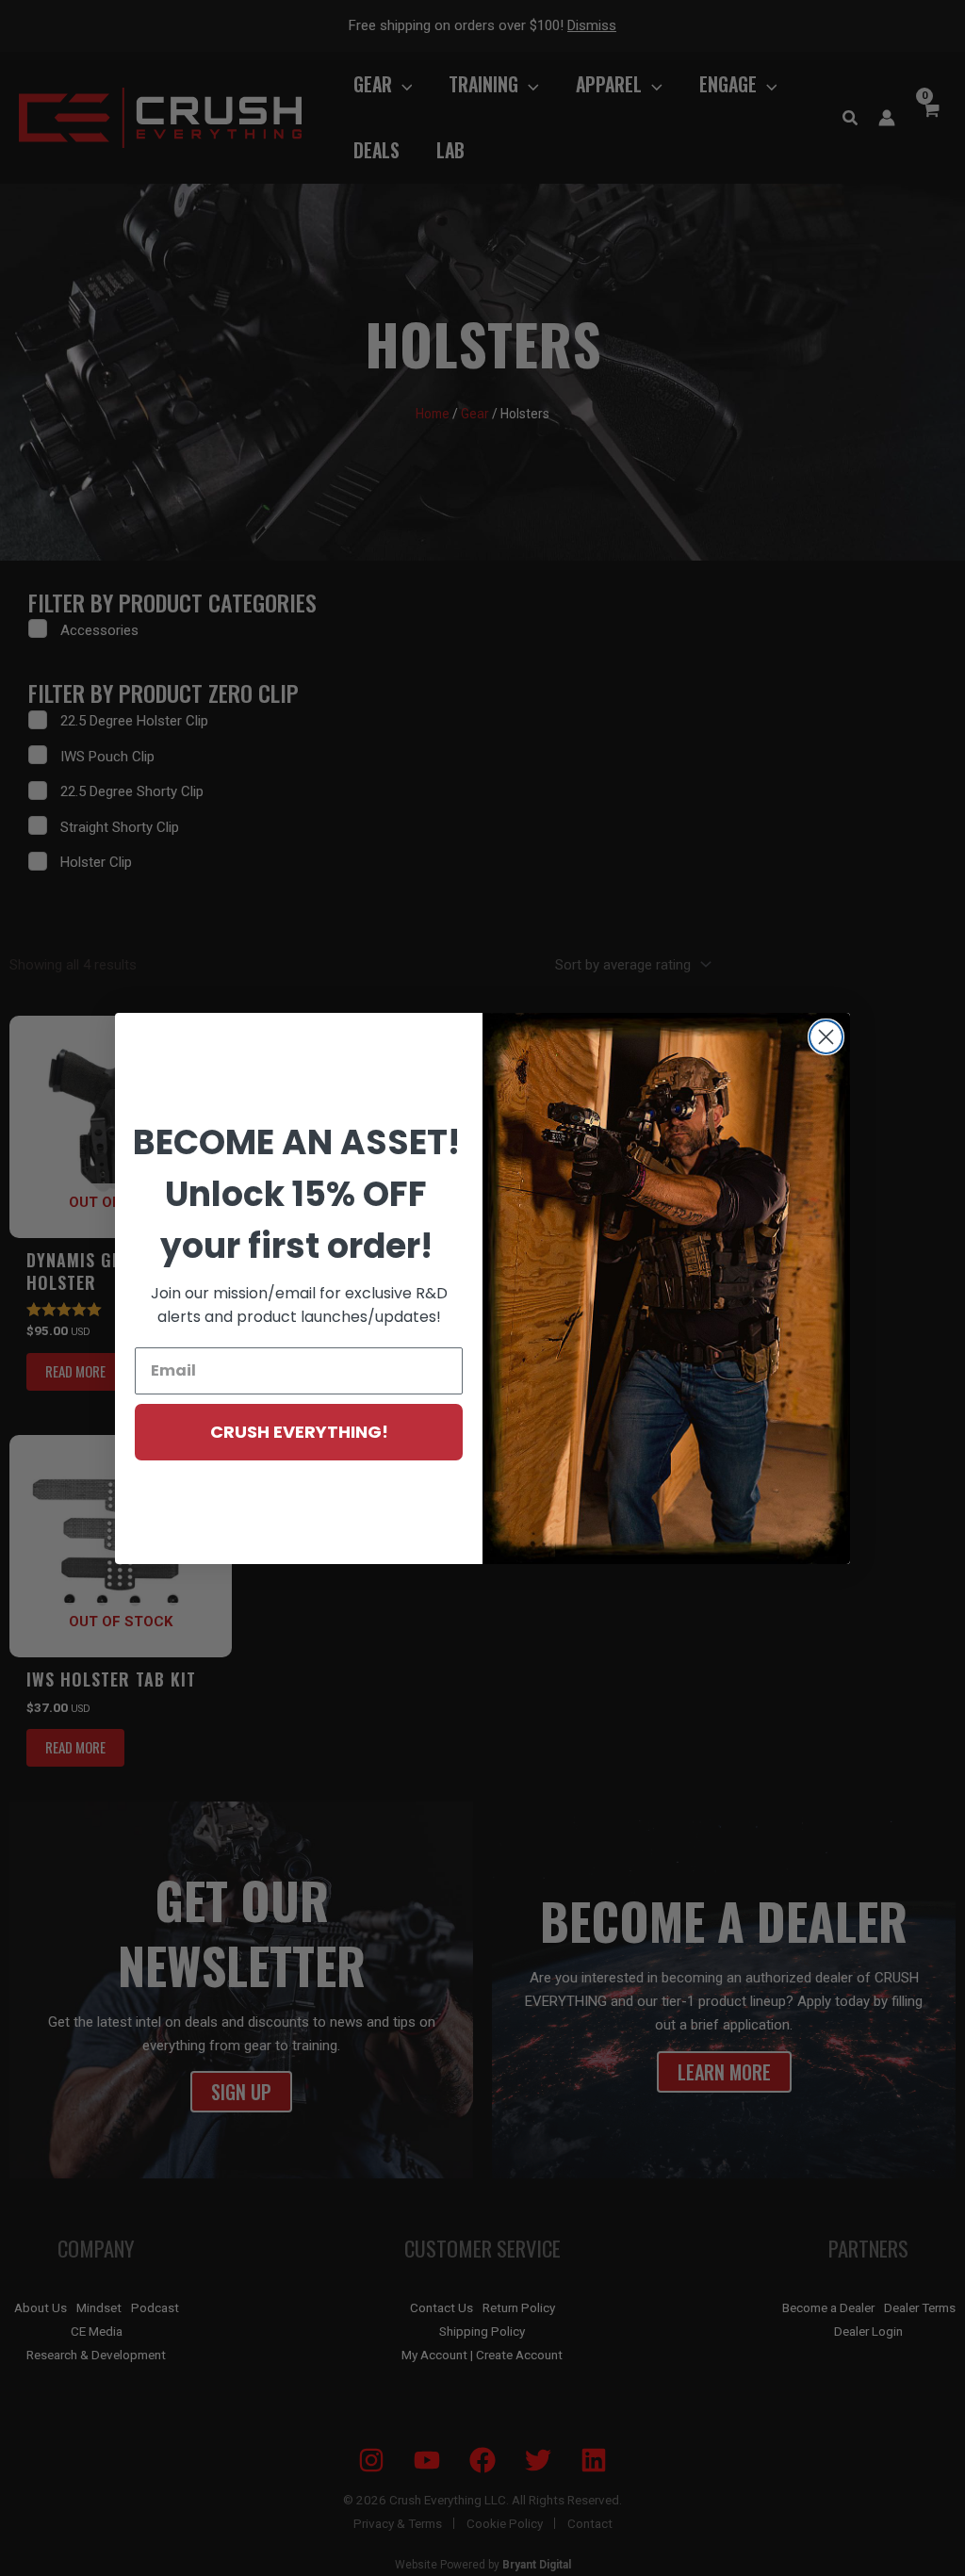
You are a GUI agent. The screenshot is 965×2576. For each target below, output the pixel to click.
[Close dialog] (826, 1037)
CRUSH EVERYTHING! (299, 1432)
